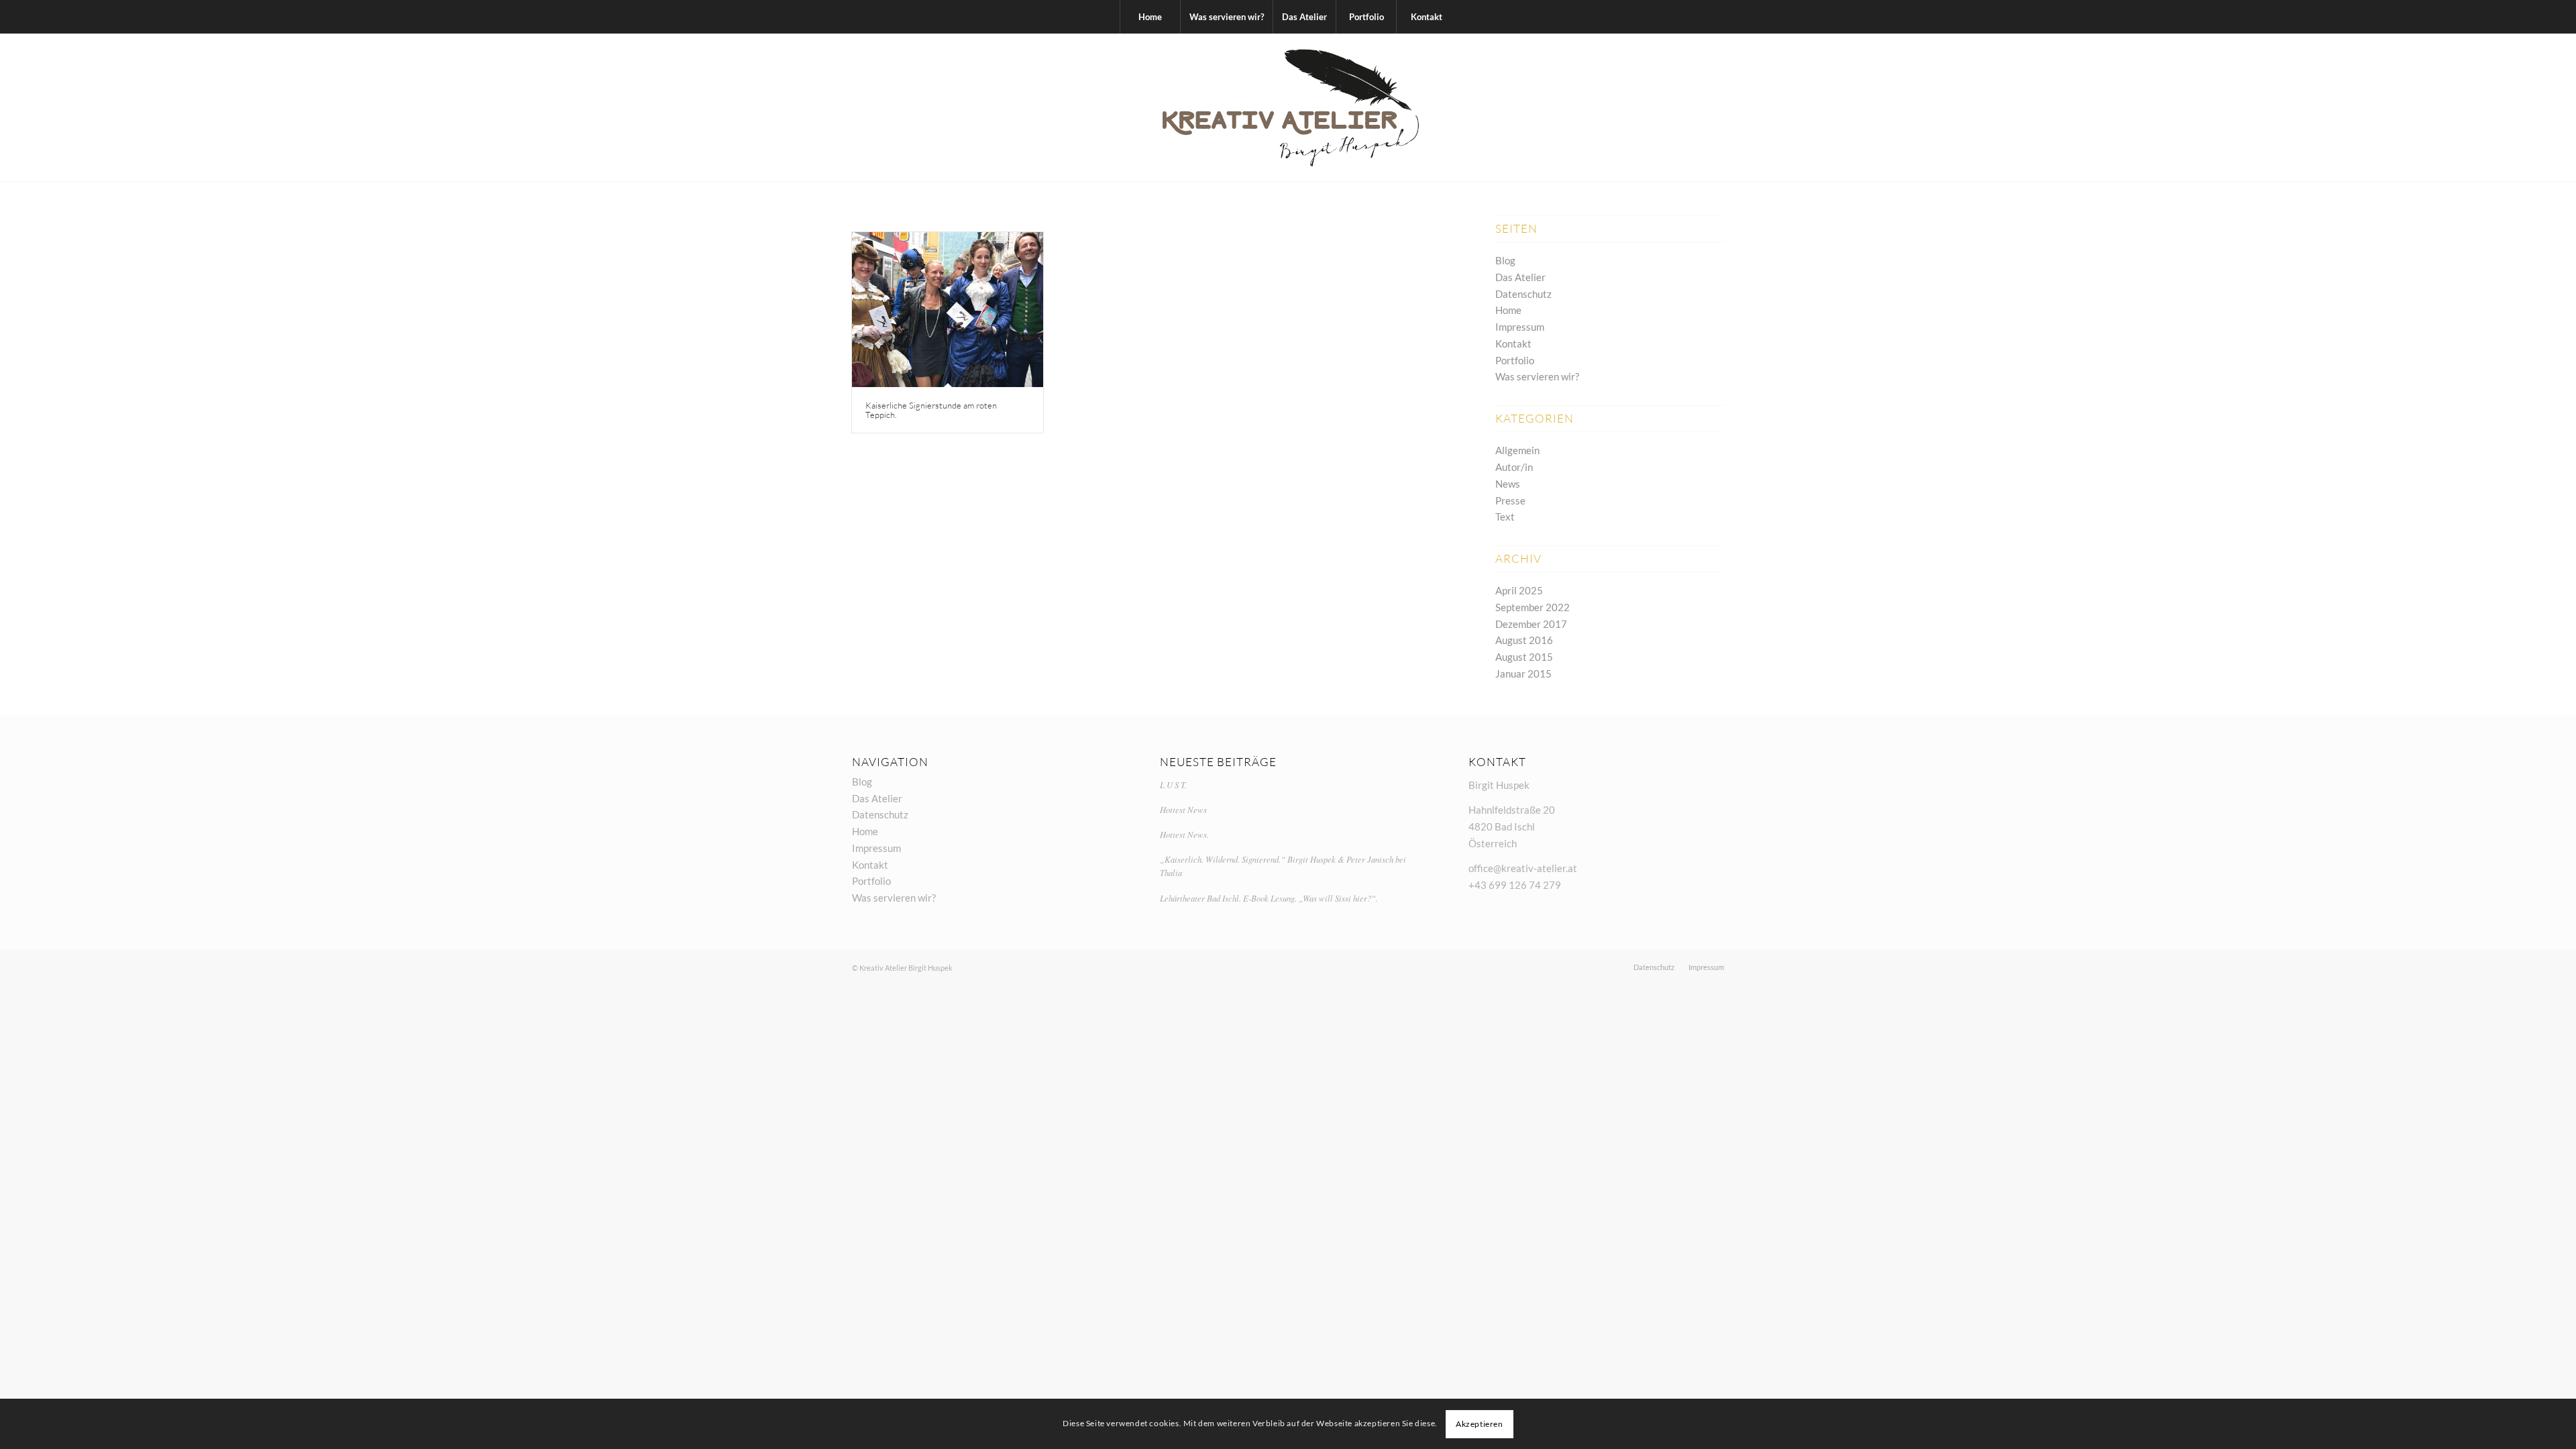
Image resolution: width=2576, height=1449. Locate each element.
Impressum (1520, 327)
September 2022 (1533, 607)
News (1508, 484)
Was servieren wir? (1537, 376)
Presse (1510, 500)
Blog (1505, 260)
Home (1508, 310)
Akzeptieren (1480, 1423)
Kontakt (1513, 343)
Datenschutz (1523, 294)
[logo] (1288, 107)
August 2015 (1524, 657)
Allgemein (1517, 450)
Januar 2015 (1523, 674)
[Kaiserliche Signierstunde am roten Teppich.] (948, 310)
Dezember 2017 (1531, 624)
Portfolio (1515, 360)
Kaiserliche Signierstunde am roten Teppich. (931, 410)
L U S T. (1173, 785)
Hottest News (1183, 809)
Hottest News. (1184, 834)
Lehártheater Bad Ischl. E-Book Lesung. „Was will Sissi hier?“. (1269, 898)
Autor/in (1514, 467)
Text (1505, 517)
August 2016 (1524, 640)
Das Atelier (1520, 277)
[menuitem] (1150, 17)
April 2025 (1519, 590)
